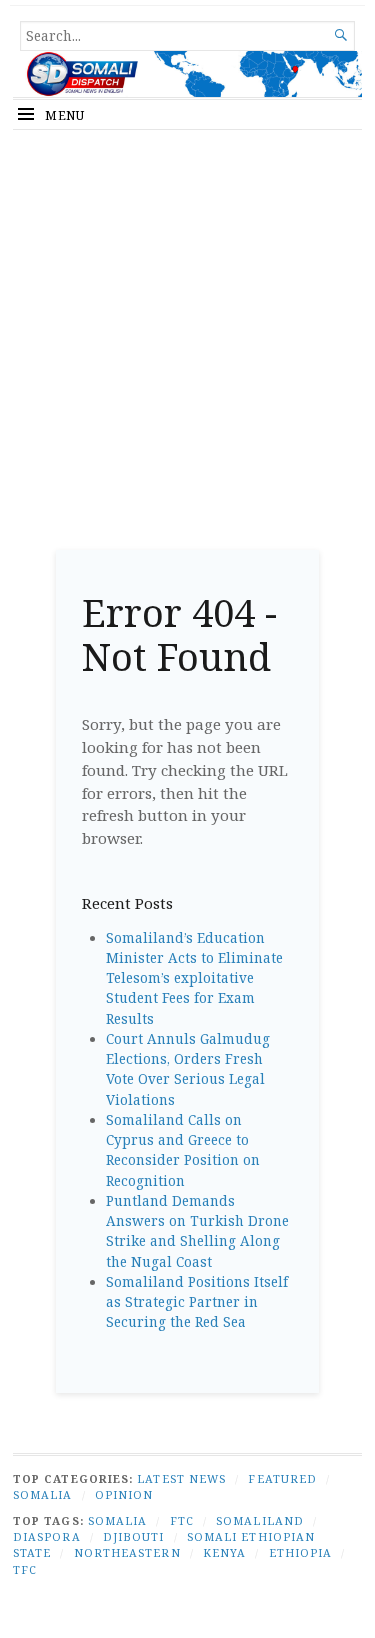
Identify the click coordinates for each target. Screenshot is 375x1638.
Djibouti (134, 1536)
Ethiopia (301, 1552)
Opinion (124, 1494)
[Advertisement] (187, 332)
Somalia (43, 1494)
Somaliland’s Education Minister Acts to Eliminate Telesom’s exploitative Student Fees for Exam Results (194, 978)
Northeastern (127, 1552)
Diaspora (47, 1536)
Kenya (224, 1552)
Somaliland (260, 1520)
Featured (282, 1478)
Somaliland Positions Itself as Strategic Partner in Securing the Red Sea (197, 1302)
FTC (182, 1520)
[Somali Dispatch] (187, 74)
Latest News (181, 1478)
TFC (25, 1569)
